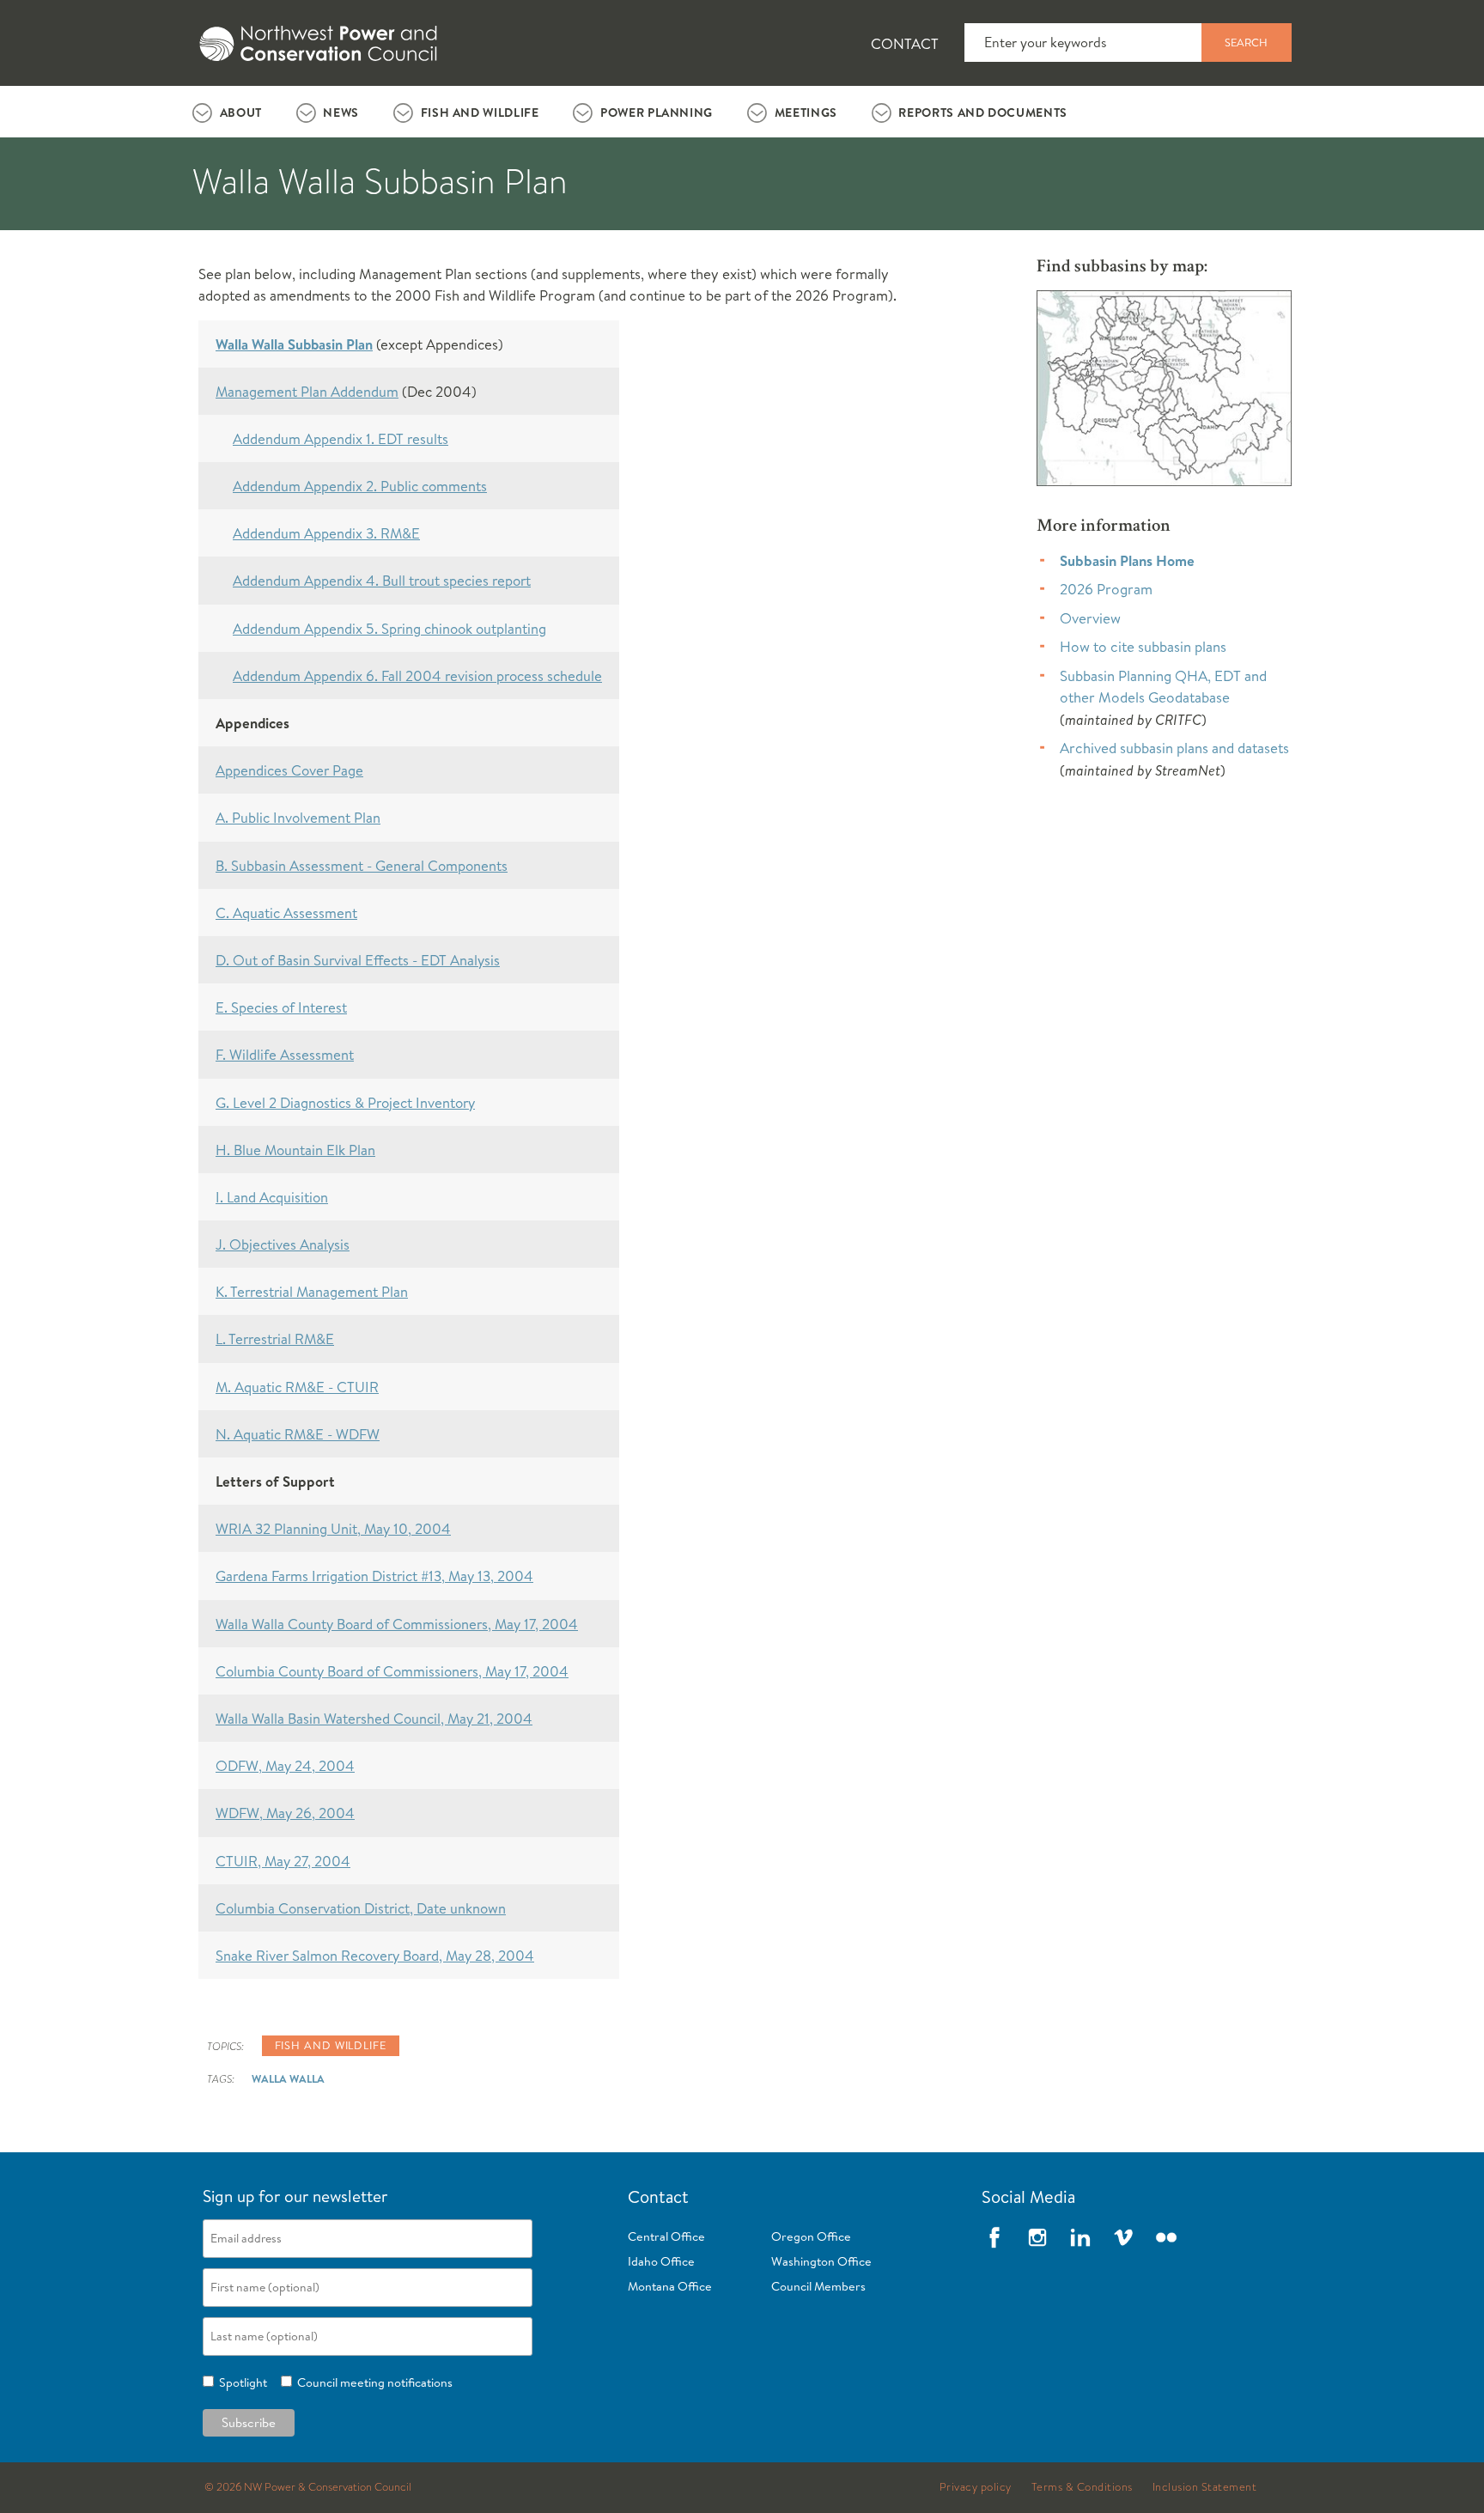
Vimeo (1123, 2237)
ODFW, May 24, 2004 (285, 1765)
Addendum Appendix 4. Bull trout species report (382, 580)
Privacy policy (976, 2487)
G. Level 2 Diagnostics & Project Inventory (345, 1102)
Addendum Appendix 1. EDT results (341, 438)
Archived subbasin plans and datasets (1174, 748)
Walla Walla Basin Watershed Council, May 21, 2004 (374, 1718)
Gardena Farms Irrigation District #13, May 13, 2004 (374, 1576)
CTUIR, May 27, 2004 (283, 1861)
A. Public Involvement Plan (298, 817)
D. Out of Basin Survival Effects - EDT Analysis (358, 960)
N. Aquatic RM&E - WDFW (298, 1434)
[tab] (227, 112)
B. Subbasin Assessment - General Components (362, 865)
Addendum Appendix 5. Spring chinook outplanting (389, 628)
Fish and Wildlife (480, 113)
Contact (905, 43)
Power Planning (657, 113)
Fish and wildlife (331, 2045)
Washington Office (821, 2261)
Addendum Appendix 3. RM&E (326, 533)
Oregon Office (811, 2236)
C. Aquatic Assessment (286, 913)
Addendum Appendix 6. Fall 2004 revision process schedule (417, 675)
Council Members (818, 2286)
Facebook (994, 2237)
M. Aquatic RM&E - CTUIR (297, 1387)
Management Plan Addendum (307, 391)
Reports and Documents (982, 113)
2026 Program (1106, 589)
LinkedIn (1080, 2237)
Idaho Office (661, 2261)
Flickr (1166, 2237)
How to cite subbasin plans (1143, 646)
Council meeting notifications (372, 2382)
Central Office (666, 2236)
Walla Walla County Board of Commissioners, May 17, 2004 (397, 1624)
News (341, 113)
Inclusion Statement (1205, 2487)
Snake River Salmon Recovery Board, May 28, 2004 (375, 1955)
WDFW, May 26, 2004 (285, 1813)
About (241, 113)
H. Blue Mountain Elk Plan (295, 1150)
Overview (1090, 618)
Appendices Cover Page (289, 770)
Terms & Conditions (1082, 2487)
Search (1246, 42)
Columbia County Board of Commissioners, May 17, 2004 (392, 1671)
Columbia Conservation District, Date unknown (361, 1908)
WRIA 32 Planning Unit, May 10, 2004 (333, 1528)
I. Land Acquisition (272, 1197)
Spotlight (240, 2382)
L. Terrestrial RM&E (275, 1339)
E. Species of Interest (281, 1007)
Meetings (806, 113)
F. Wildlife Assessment (285, 1054)
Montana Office (670, 2286)
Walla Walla (288, 2078)
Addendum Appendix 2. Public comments (360, 486)
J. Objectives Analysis (283, 1244)
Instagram (1037, 2237)
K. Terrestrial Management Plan (312, 1291)
